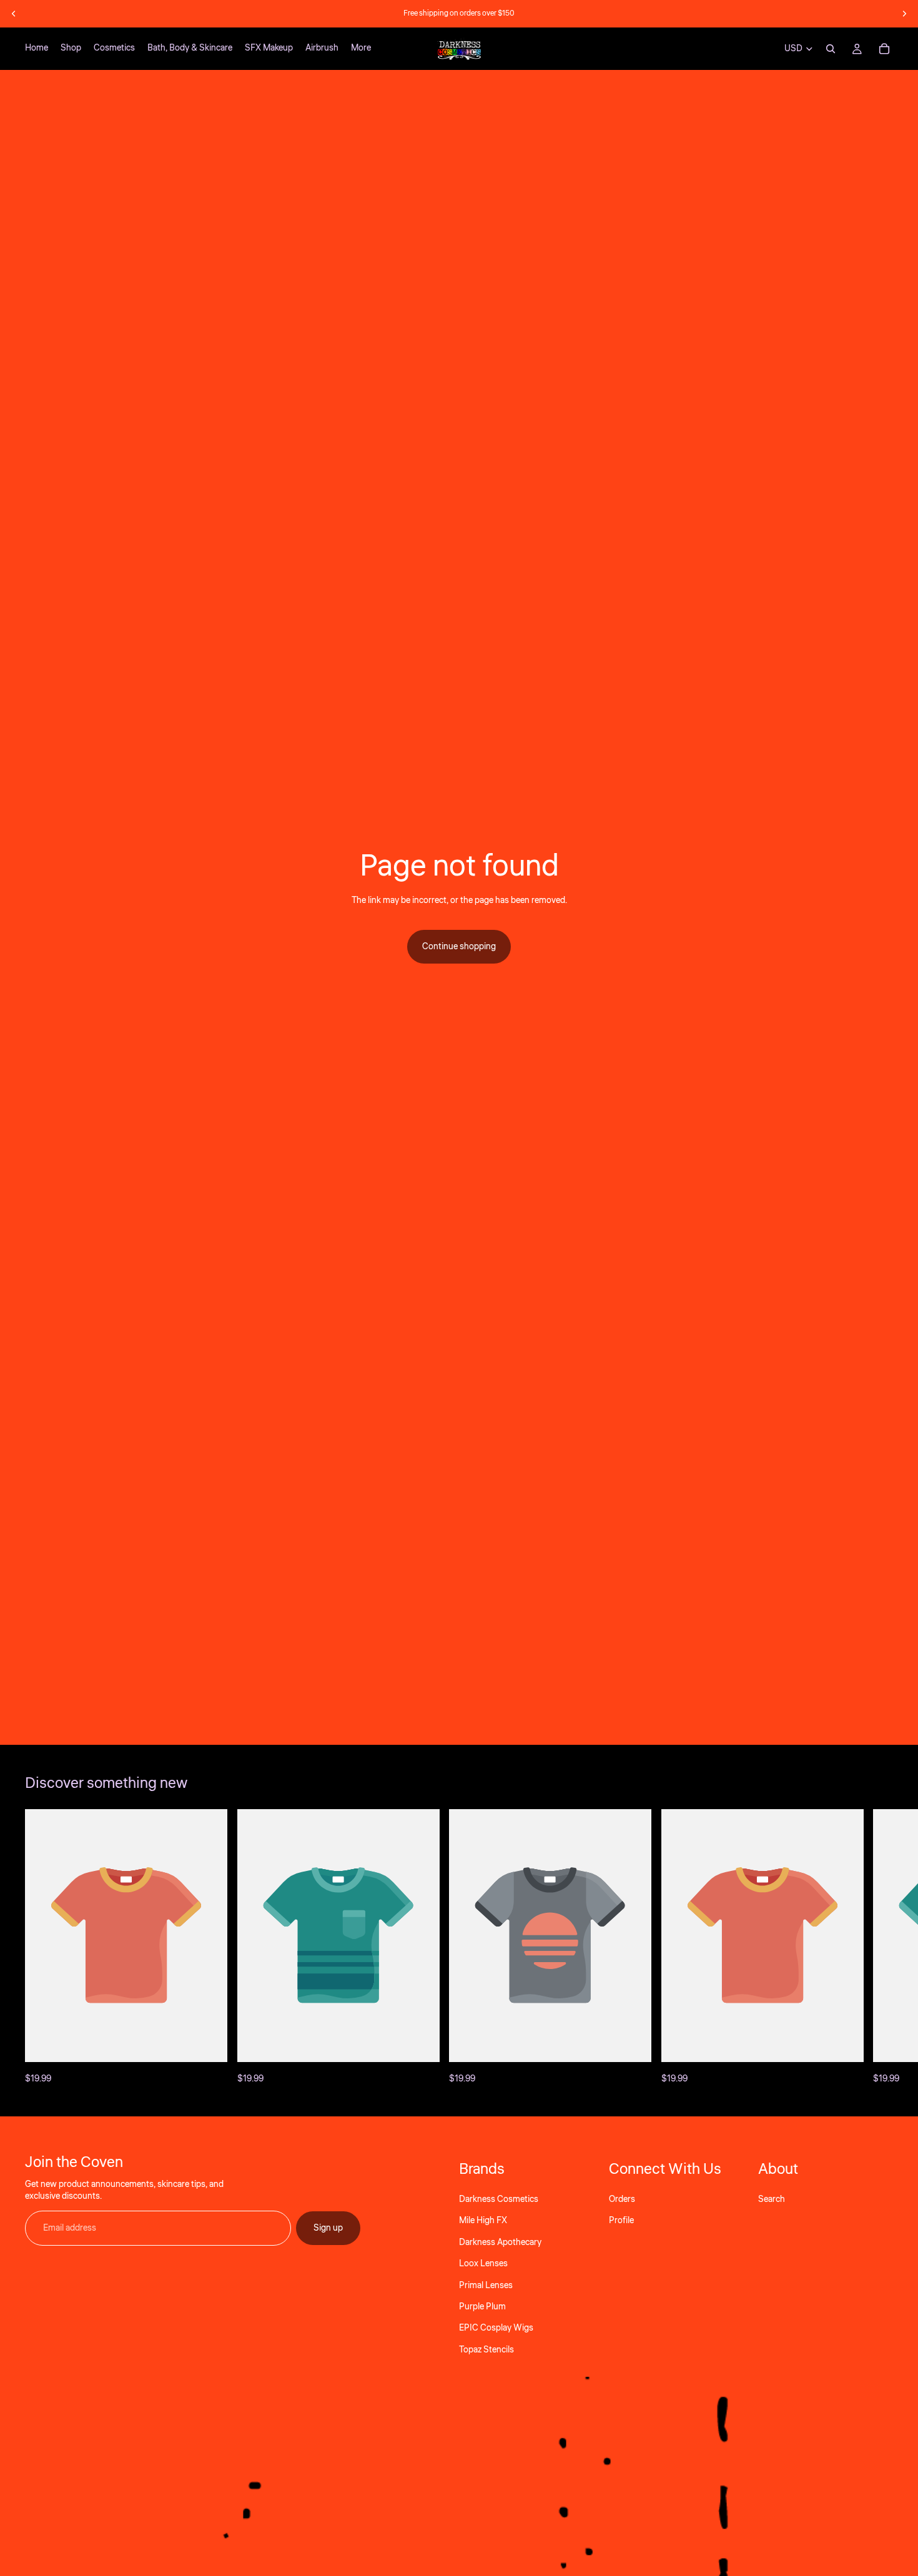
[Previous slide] (14, 14)
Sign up (328, 2228)
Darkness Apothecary (500, 2242)
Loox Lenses (483, 2264)
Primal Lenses (486, 2285)
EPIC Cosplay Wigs (496, 2328)
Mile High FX (483, 2221)
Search (772, 2199)
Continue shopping (459, 947)
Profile (621, 2221)
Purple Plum (482, 2307)
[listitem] (361, 49)
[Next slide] (904, 14)
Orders (622, 2199)
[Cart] (884, 49)
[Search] (831, 49)
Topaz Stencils (486, 2349)
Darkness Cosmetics (499, 2199)
